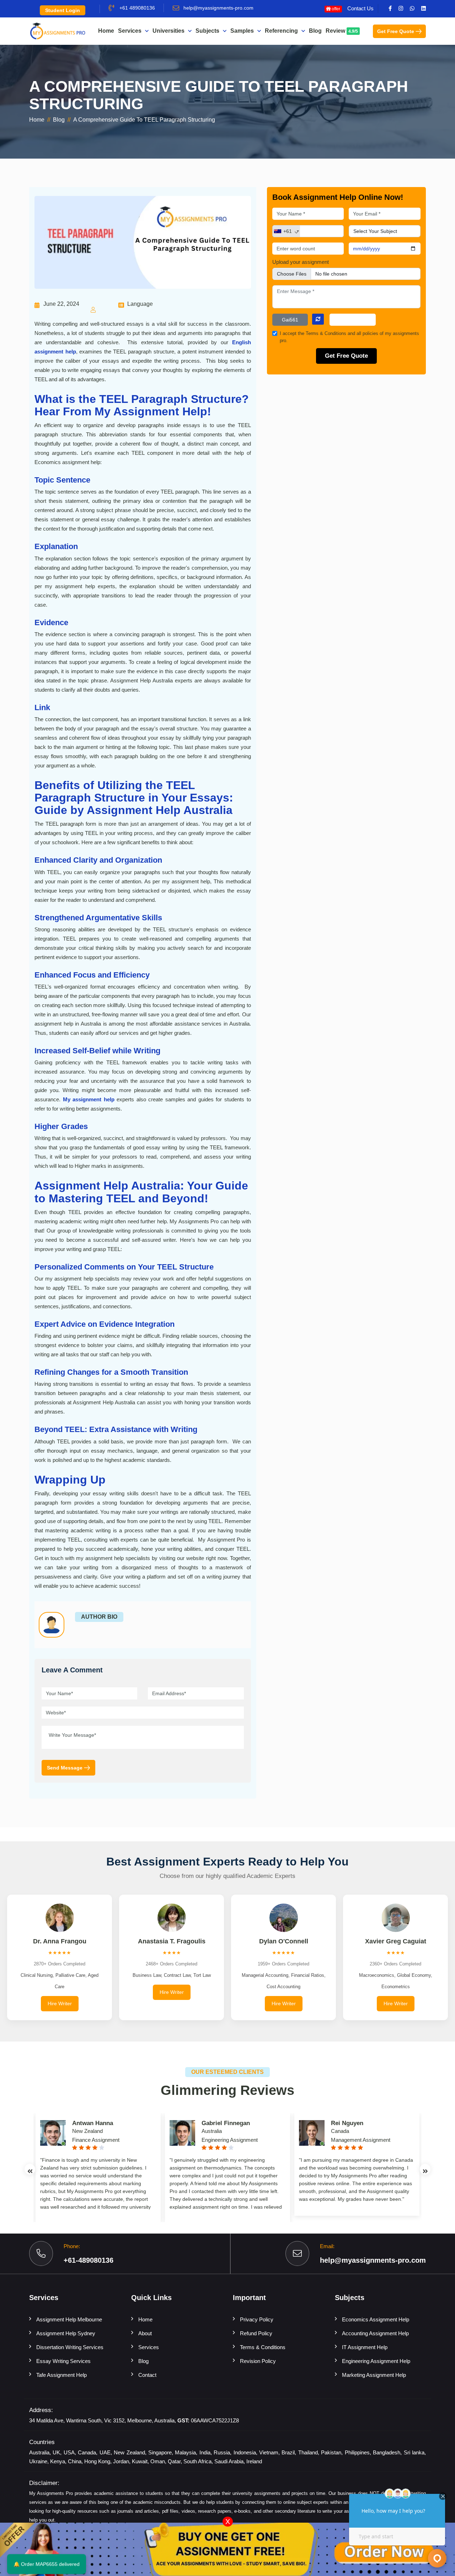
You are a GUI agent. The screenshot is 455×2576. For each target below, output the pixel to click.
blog (59, 120)
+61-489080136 (89, 2260)
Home (106, 31)
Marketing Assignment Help (374, 2375)
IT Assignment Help (365, 2347)
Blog (315, 31)
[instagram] (401, 9)
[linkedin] (424, 9)
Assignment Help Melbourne (69, 2319)
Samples (242, 31)
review (342, 31)
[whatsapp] (412, 9)
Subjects (207, 31)
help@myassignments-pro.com (218, 8)
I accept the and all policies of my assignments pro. (349, 337)
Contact (147, 2375)
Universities (168, 31)
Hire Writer (60, 2003)
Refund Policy (256, 2333)
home (37, 120)
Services (130, 31)
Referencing (281, 31)
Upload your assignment (301, 262)
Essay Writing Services (63, 2361)
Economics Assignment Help (376, 2319)
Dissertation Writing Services (70, 2347)
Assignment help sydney (66, 2333)
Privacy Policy (257, 2319)
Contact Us (360, 8)
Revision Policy (258, 2361)
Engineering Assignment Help (376, 2361)
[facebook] (390, 9)
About (145, 2333)
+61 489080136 (137, 8)
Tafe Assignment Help (61, 2375)
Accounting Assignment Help (375, 2333)
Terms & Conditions (327, 334)
